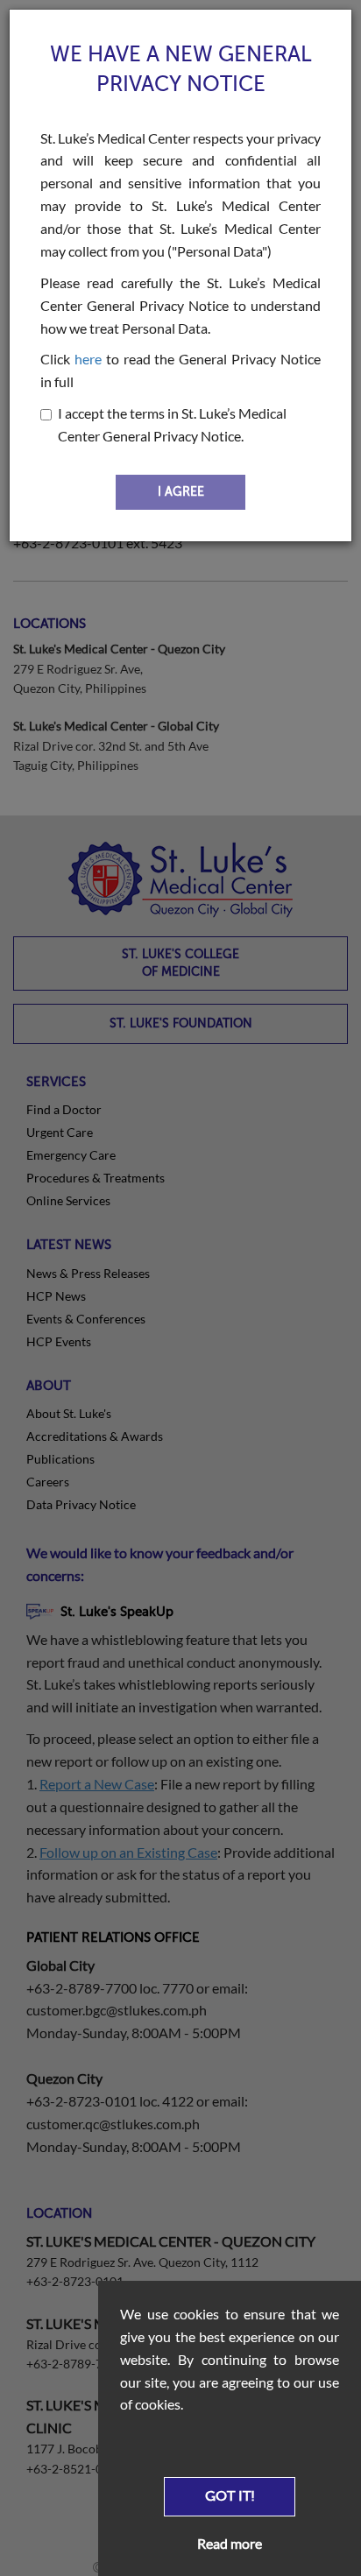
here (88, 359)
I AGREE (181, 492)
